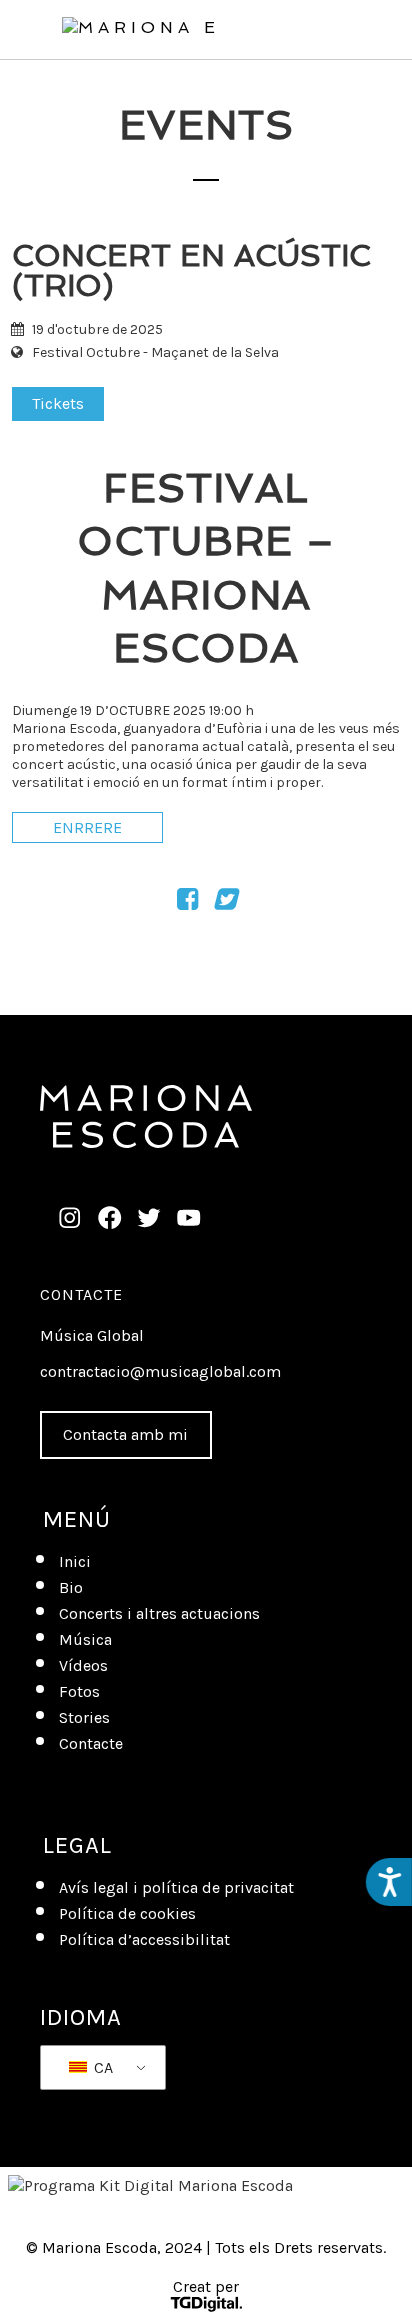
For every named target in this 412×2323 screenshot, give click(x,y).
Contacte (81, 1294)
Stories (84, 1717)
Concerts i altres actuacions (159, 1613)
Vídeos (83, 1665)
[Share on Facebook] (187, 902)
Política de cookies (127, 1913)
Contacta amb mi (125, 1434)
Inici (75, 1561)
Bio (71, 1587)
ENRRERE (87, 827)
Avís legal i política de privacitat (176, 1887)
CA (101, 2067)
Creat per (206, 2288)
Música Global (92, 1335)
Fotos (79, 1691)
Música (85, 1639)
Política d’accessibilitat (144, 1939)
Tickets (58, 403)
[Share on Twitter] (224, 902)
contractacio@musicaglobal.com (160, 1371)
